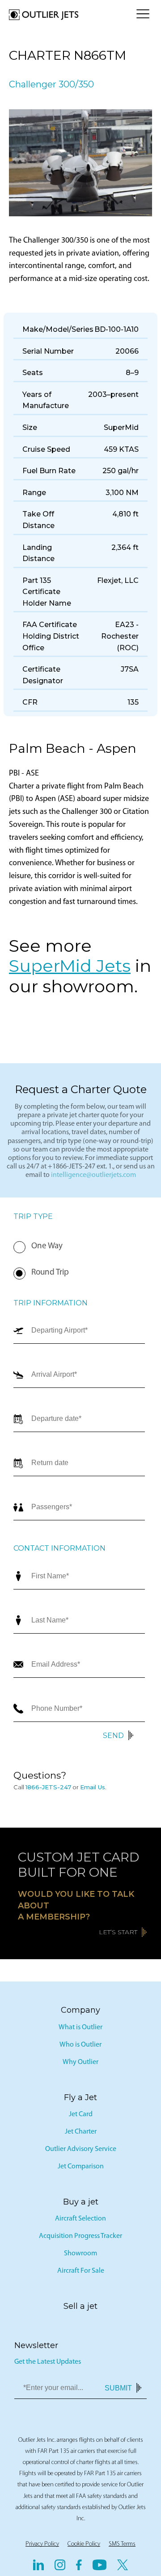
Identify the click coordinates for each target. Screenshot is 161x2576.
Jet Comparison (81, 2167)
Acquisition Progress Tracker (80, 2236)
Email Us (93, 1787)
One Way (47, 1246)
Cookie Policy (84, 2544)
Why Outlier (80, 2062)
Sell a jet (80, 2306)
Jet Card (81, 2114)
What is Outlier (80, 2027)
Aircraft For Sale (81, 2271)
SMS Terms (122, 2544)
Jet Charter (81, 2132)
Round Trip (50, 1273)
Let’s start (118, 1932)
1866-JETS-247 (48, 1787)
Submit (118, 2388)
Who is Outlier (80, 2045)
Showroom (80, 2254)
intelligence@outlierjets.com (93, 1175)
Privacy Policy (42, 2544)
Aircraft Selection (80, 2219)
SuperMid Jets (70, 966)
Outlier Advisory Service (81, 2149)
